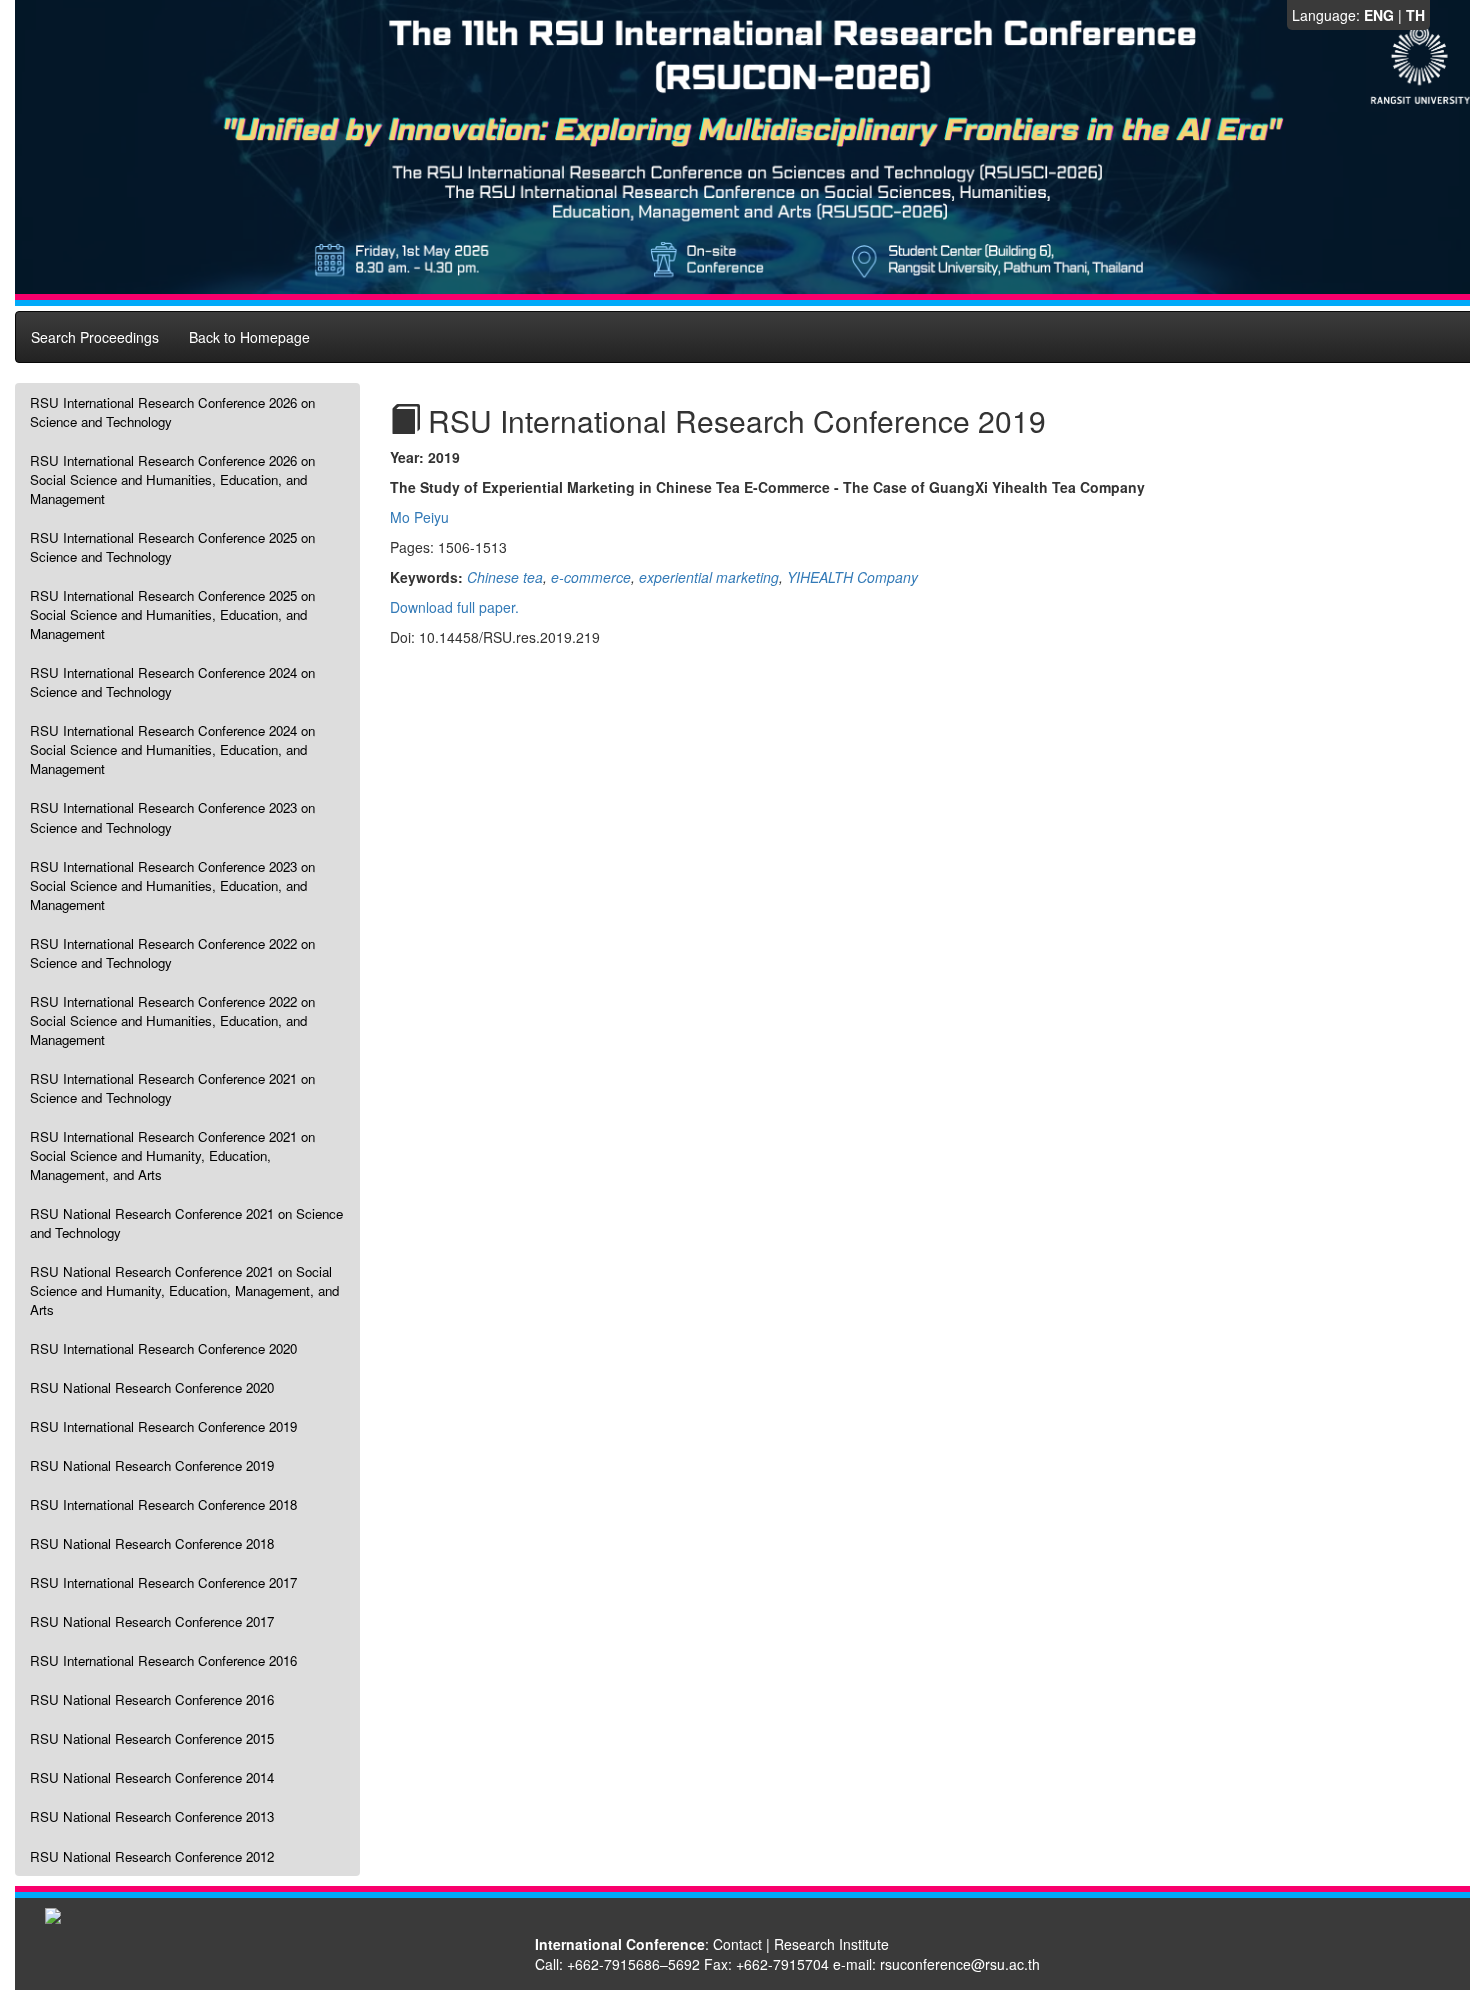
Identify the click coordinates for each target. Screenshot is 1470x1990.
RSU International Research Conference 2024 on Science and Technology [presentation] (172, 682)
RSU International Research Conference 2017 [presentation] (163, 1582)
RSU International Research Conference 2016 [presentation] (163, 1660)
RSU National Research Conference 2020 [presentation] (152, 1387)
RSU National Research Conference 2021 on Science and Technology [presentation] (186, 1223)
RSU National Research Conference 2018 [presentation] (152, 1543)
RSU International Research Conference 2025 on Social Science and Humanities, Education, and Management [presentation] (172, 614)
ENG (1379, 15)
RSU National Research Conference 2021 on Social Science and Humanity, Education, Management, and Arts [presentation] (184, 1290)
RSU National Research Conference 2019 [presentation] (152, 1465)
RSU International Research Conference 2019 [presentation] (163, 1426)
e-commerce (591, 577)
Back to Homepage (249, 337)
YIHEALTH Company (852, 577)
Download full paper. (454, 607)
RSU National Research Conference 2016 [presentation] (152, 1699)
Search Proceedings (95, 337)
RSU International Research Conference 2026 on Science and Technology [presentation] (172, 412)
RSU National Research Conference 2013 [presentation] (152, 1816)
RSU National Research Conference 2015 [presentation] (152, 1738)
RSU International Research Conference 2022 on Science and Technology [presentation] (172, 953)
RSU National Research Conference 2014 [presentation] (152, 1777)
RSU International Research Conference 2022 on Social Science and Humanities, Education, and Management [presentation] (172, 1020)
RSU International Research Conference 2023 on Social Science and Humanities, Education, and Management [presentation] (172, 885)
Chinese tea (505, 577)
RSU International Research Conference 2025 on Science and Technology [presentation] (172, 547)
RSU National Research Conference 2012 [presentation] (152, 1856)
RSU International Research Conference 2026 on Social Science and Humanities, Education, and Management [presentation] (172, 479)
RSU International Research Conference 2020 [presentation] (163, 1348)
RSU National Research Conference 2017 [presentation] (152, 1621)
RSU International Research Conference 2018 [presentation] (163, 1504)
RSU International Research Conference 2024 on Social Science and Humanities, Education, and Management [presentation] (172, 749)
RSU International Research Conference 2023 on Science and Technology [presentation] (172, 817)
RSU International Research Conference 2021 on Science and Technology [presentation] (172, 1088)
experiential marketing (709, 577)
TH (1415, 15)
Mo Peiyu (419, 517)
